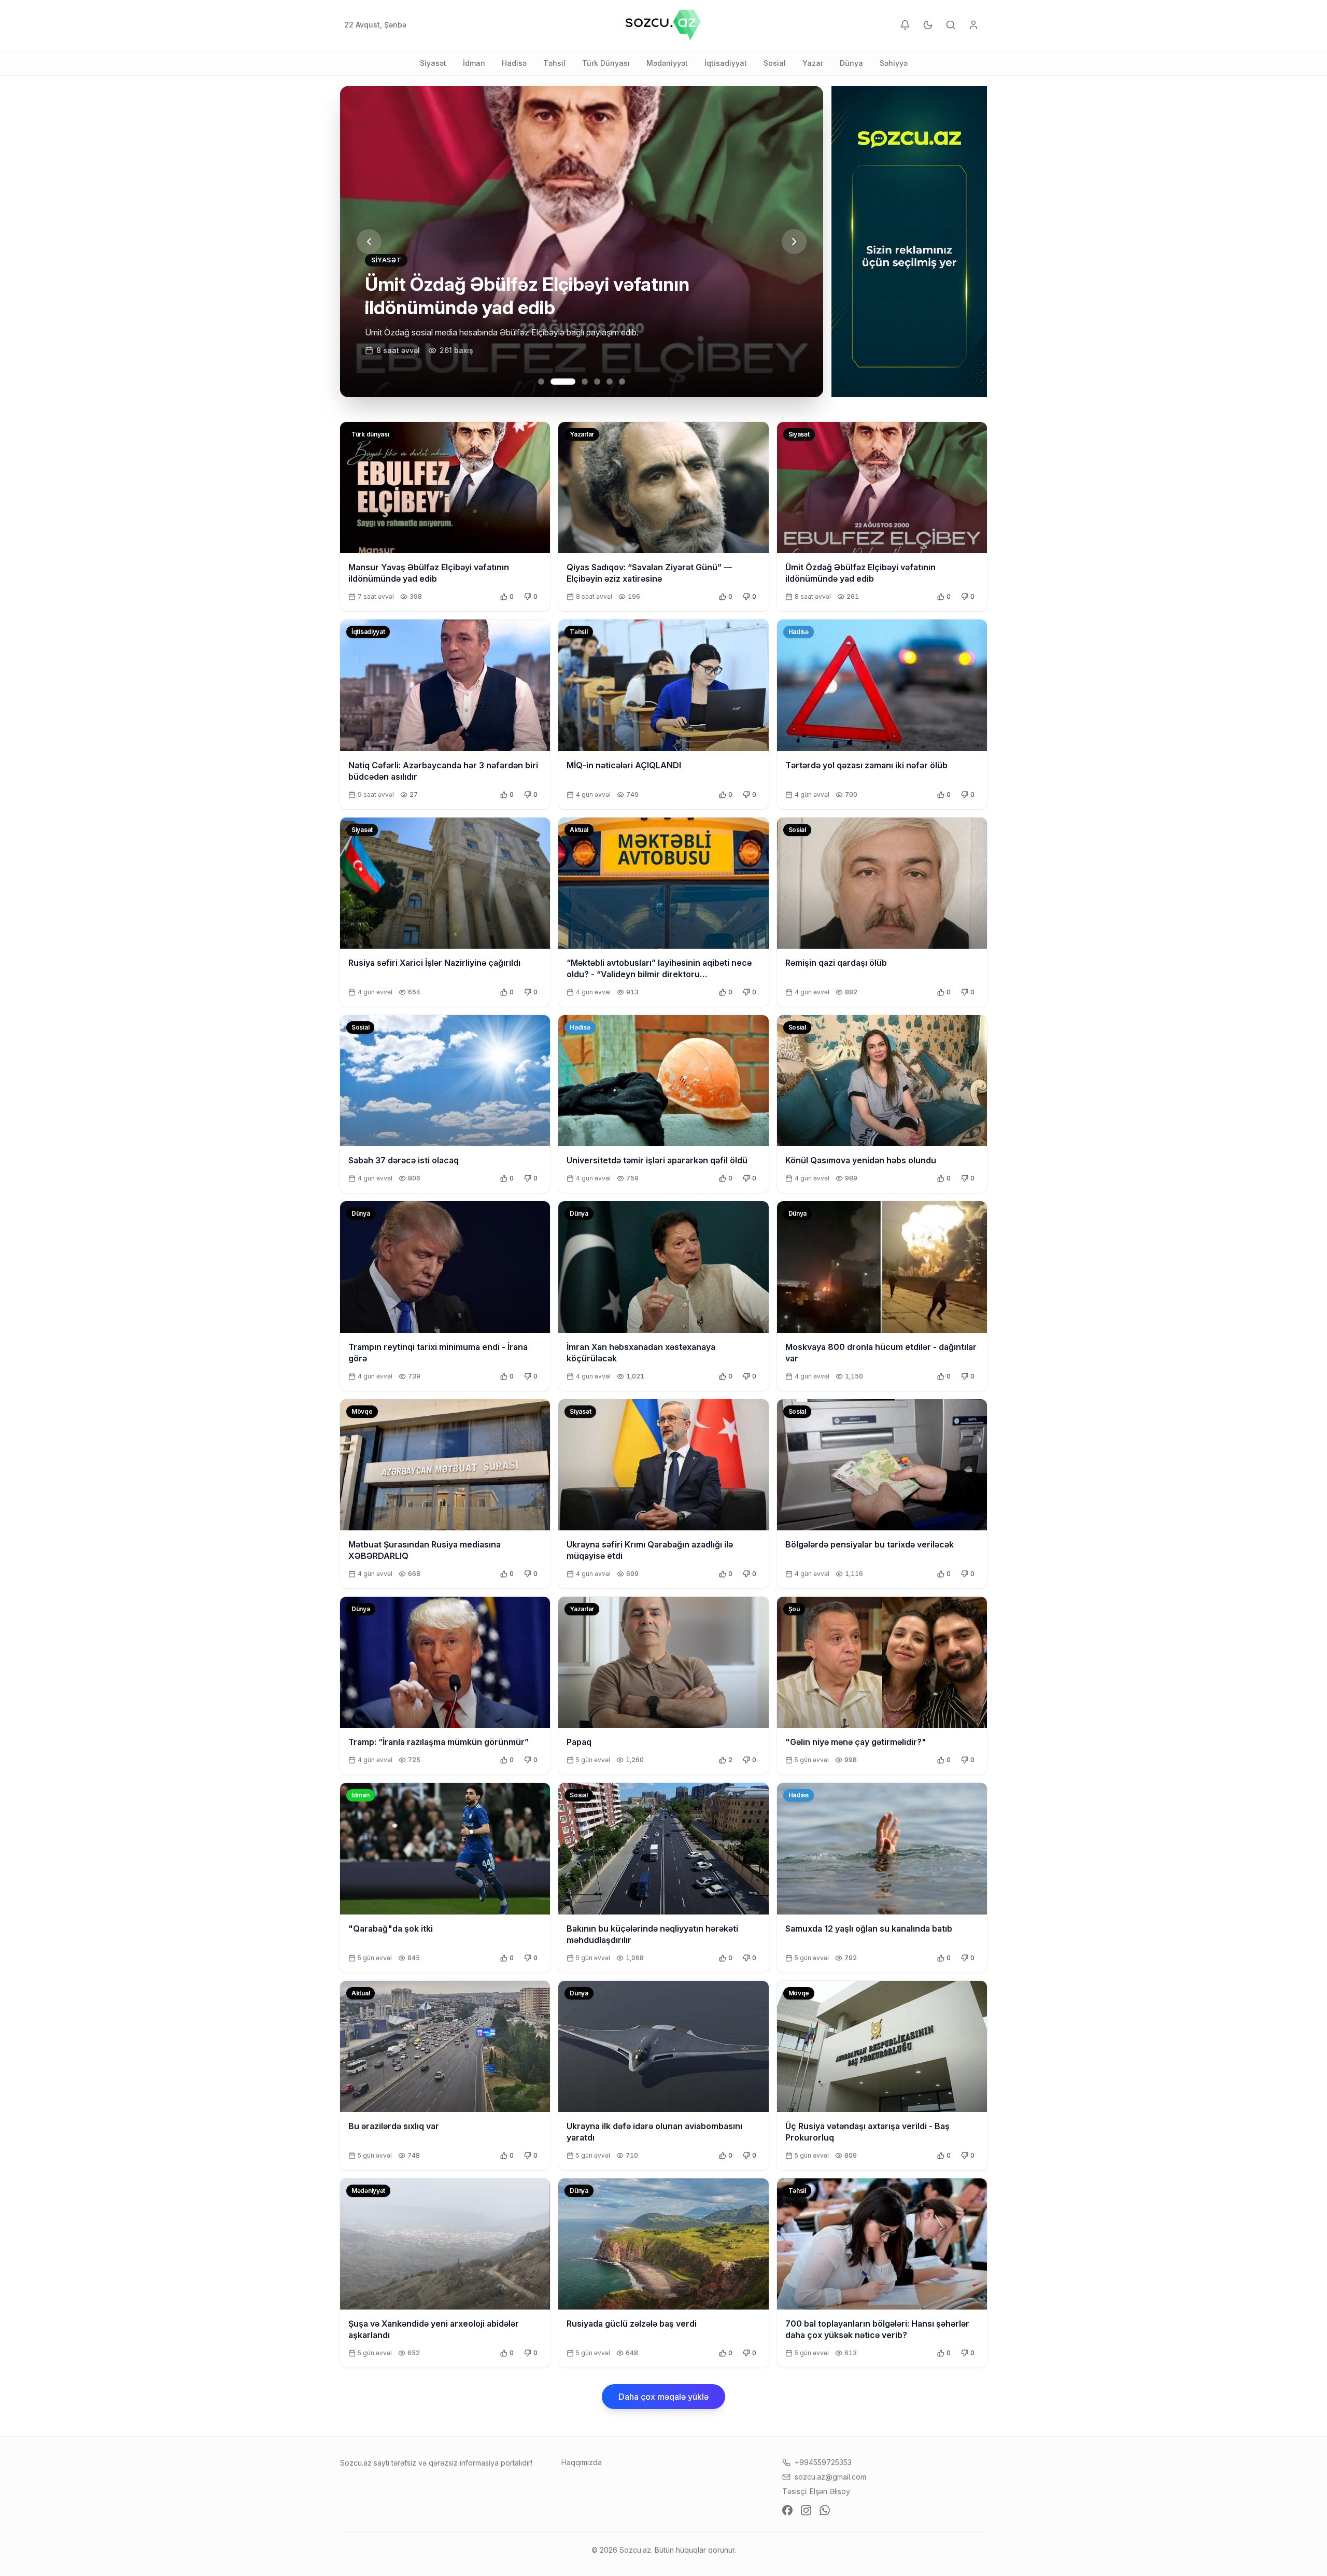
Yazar (813, 63)
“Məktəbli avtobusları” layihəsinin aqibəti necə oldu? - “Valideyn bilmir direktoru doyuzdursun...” (659, 974)
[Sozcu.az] (663, 25)
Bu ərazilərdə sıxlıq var (394, 2126)
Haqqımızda (582, 2462)
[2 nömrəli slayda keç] (554, 382)
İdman (474, 63)
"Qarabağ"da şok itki (391, 1929)
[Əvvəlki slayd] (369, 242)
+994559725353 (823, 2462)
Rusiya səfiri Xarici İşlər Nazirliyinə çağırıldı (434, 963)
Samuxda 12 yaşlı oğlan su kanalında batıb (869, 1929)
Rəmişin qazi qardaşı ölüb (836, 963)
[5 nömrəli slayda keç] (610, 382)
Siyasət (433, 63)
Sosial (775, 63)
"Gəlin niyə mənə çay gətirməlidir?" (856, 1742)
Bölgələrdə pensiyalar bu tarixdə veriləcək (870, 1544)
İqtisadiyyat (726, 63)
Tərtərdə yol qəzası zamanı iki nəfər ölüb (866, 765)
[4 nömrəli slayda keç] (597, 382)
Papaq (579, 1742)
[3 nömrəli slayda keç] (575, 382)
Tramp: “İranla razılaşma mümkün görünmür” (439, 1742)
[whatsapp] (825, 2510)
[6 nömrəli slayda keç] (622, 382)
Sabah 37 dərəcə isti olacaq (404, 1160)
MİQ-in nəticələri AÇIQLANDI (624, 765)
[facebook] (787, 2510)
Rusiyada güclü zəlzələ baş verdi (632, 2324)
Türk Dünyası (606, 63)
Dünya (851, 63)
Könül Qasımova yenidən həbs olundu (861, 1160)
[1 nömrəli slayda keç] (541, 382)
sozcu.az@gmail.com (830, 2477)
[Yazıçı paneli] (973, 25)
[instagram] (806, 2510)
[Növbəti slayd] (794, 242)
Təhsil (554, 63)
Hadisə (514, 63)
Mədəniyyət (667, 63)
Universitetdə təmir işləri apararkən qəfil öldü (657, 1160)
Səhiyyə (894, 63)
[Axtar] (951, 25)
